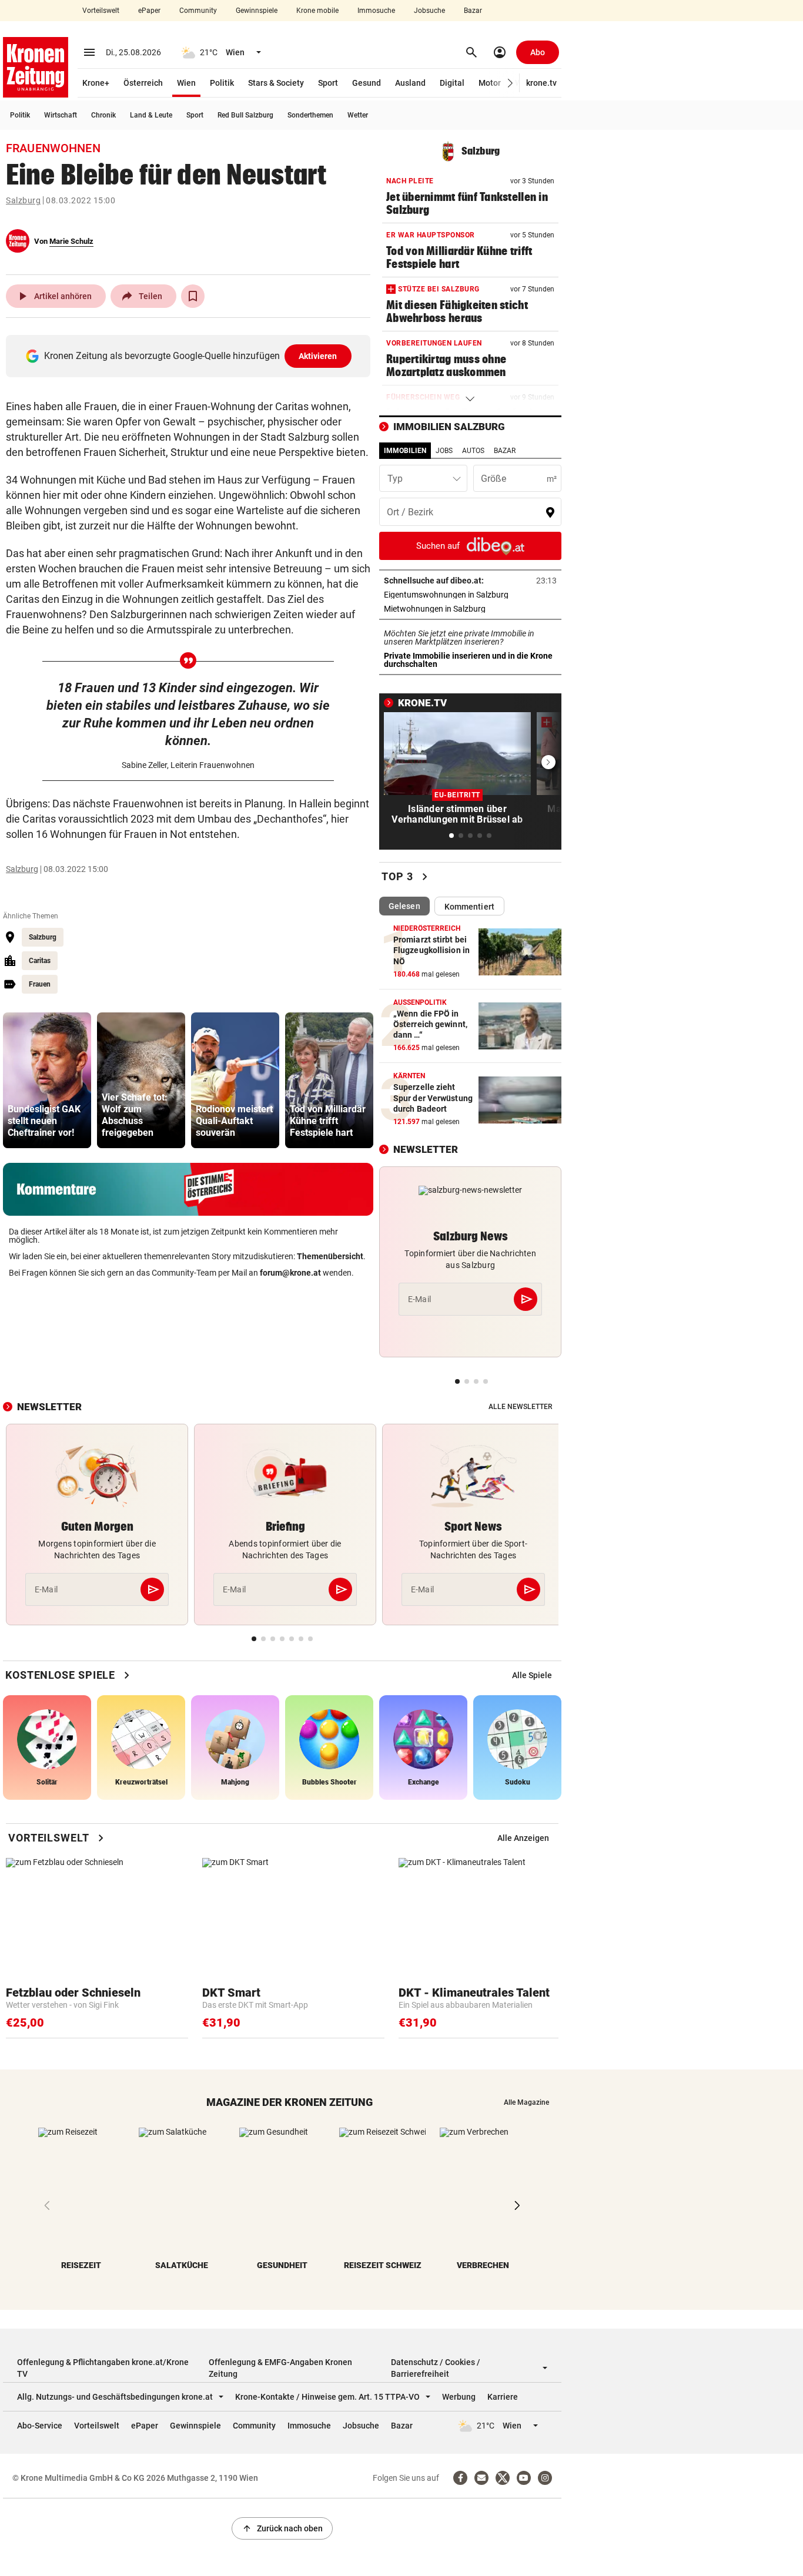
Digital (452, 83)
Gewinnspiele (257, 11)
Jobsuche (429, 11)
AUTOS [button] (473, 451)
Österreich (143, 83)
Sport (328, 83)
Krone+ (96, 83)
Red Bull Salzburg (245, 115)
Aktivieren (318, 356)
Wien (186, 83)
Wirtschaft (61, 115)
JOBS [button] (444, 451)
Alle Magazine (526, 2102)
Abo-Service (40, 2426)
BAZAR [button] (505, 451)
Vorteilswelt (101, 11)
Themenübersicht (330, 1256)
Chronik (103, 115)
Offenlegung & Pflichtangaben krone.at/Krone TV (103, 2368)
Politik (222, 83)
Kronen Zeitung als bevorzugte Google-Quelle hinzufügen (191, 356)
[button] (511, 83)
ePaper (149, 11)
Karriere (503, 2397)
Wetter (358, 115)
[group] (47, 1080)
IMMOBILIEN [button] (405, 451)
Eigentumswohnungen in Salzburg (470, 595)
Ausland (410, 83)
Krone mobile (317, 11)
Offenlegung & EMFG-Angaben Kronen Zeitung (280, 2368)
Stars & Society (276, 83)
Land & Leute (151, 115)
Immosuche (376, 11)
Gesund (367, 83)
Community (198, 11)
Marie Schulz (71, 241)
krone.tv (541, 83)
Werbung (459, 2397)
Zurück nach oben (282, 2528)
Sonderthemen (310, 115)
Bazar (473, 11)
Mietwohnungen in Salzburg (470, 609)
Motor (490, 83)
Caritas (40, 961)
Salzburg (23, 200)
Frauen (40, 984)
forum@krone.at (290, 1273)
